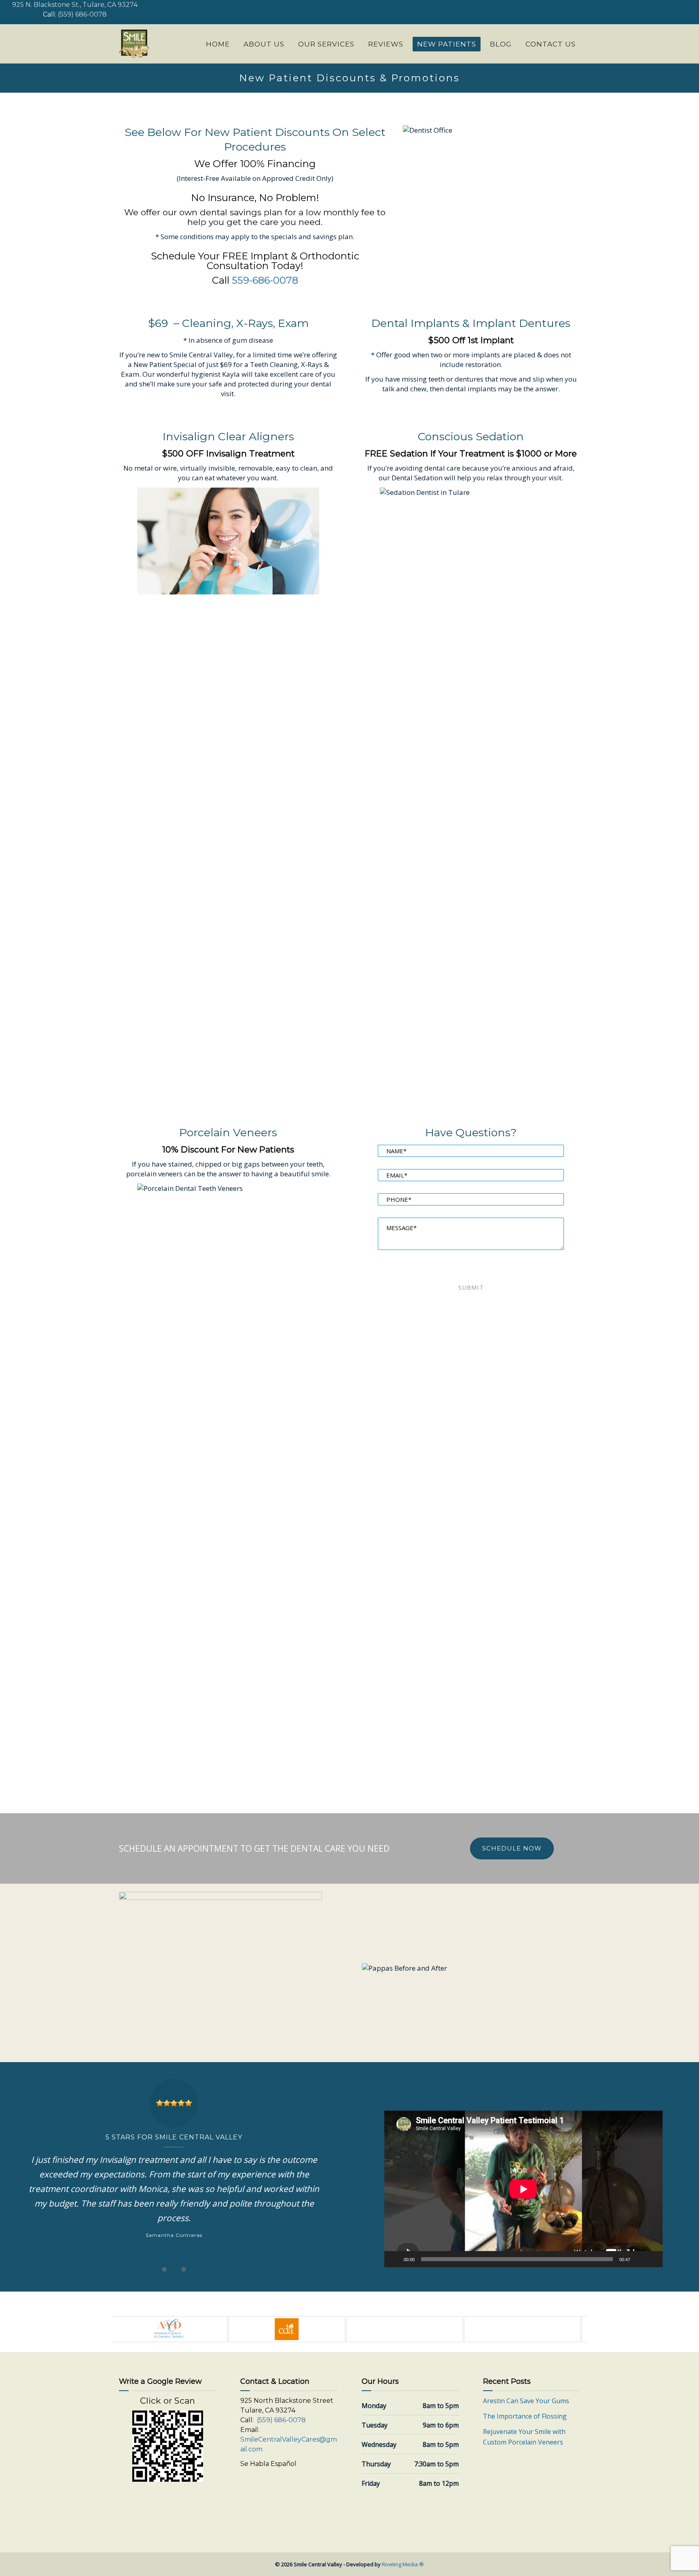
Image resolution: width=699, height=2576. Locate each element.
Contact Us (551, 44)
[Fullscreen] (652, 2259)
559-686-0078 (265, 280)
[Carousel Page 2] (174, 2269)
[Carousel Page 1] (164, 2269)
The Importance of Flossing (525, 2416)
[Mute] (639, 2259)
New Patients (447, 44)
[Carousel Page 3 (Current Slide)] (184, 2269)
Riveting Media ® (403, 2564)
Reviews (386, 44)
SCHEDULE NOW (512, 1848)
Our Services (326, 44)
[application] (523, 2189)
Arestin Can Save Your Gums (526, 2401)
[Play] (395, 2259)
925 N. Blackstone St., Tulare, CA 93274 (75, 5)
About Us (264, 44)
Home (218, 44)
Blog (501, 44)
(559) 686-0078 (82, 14)
